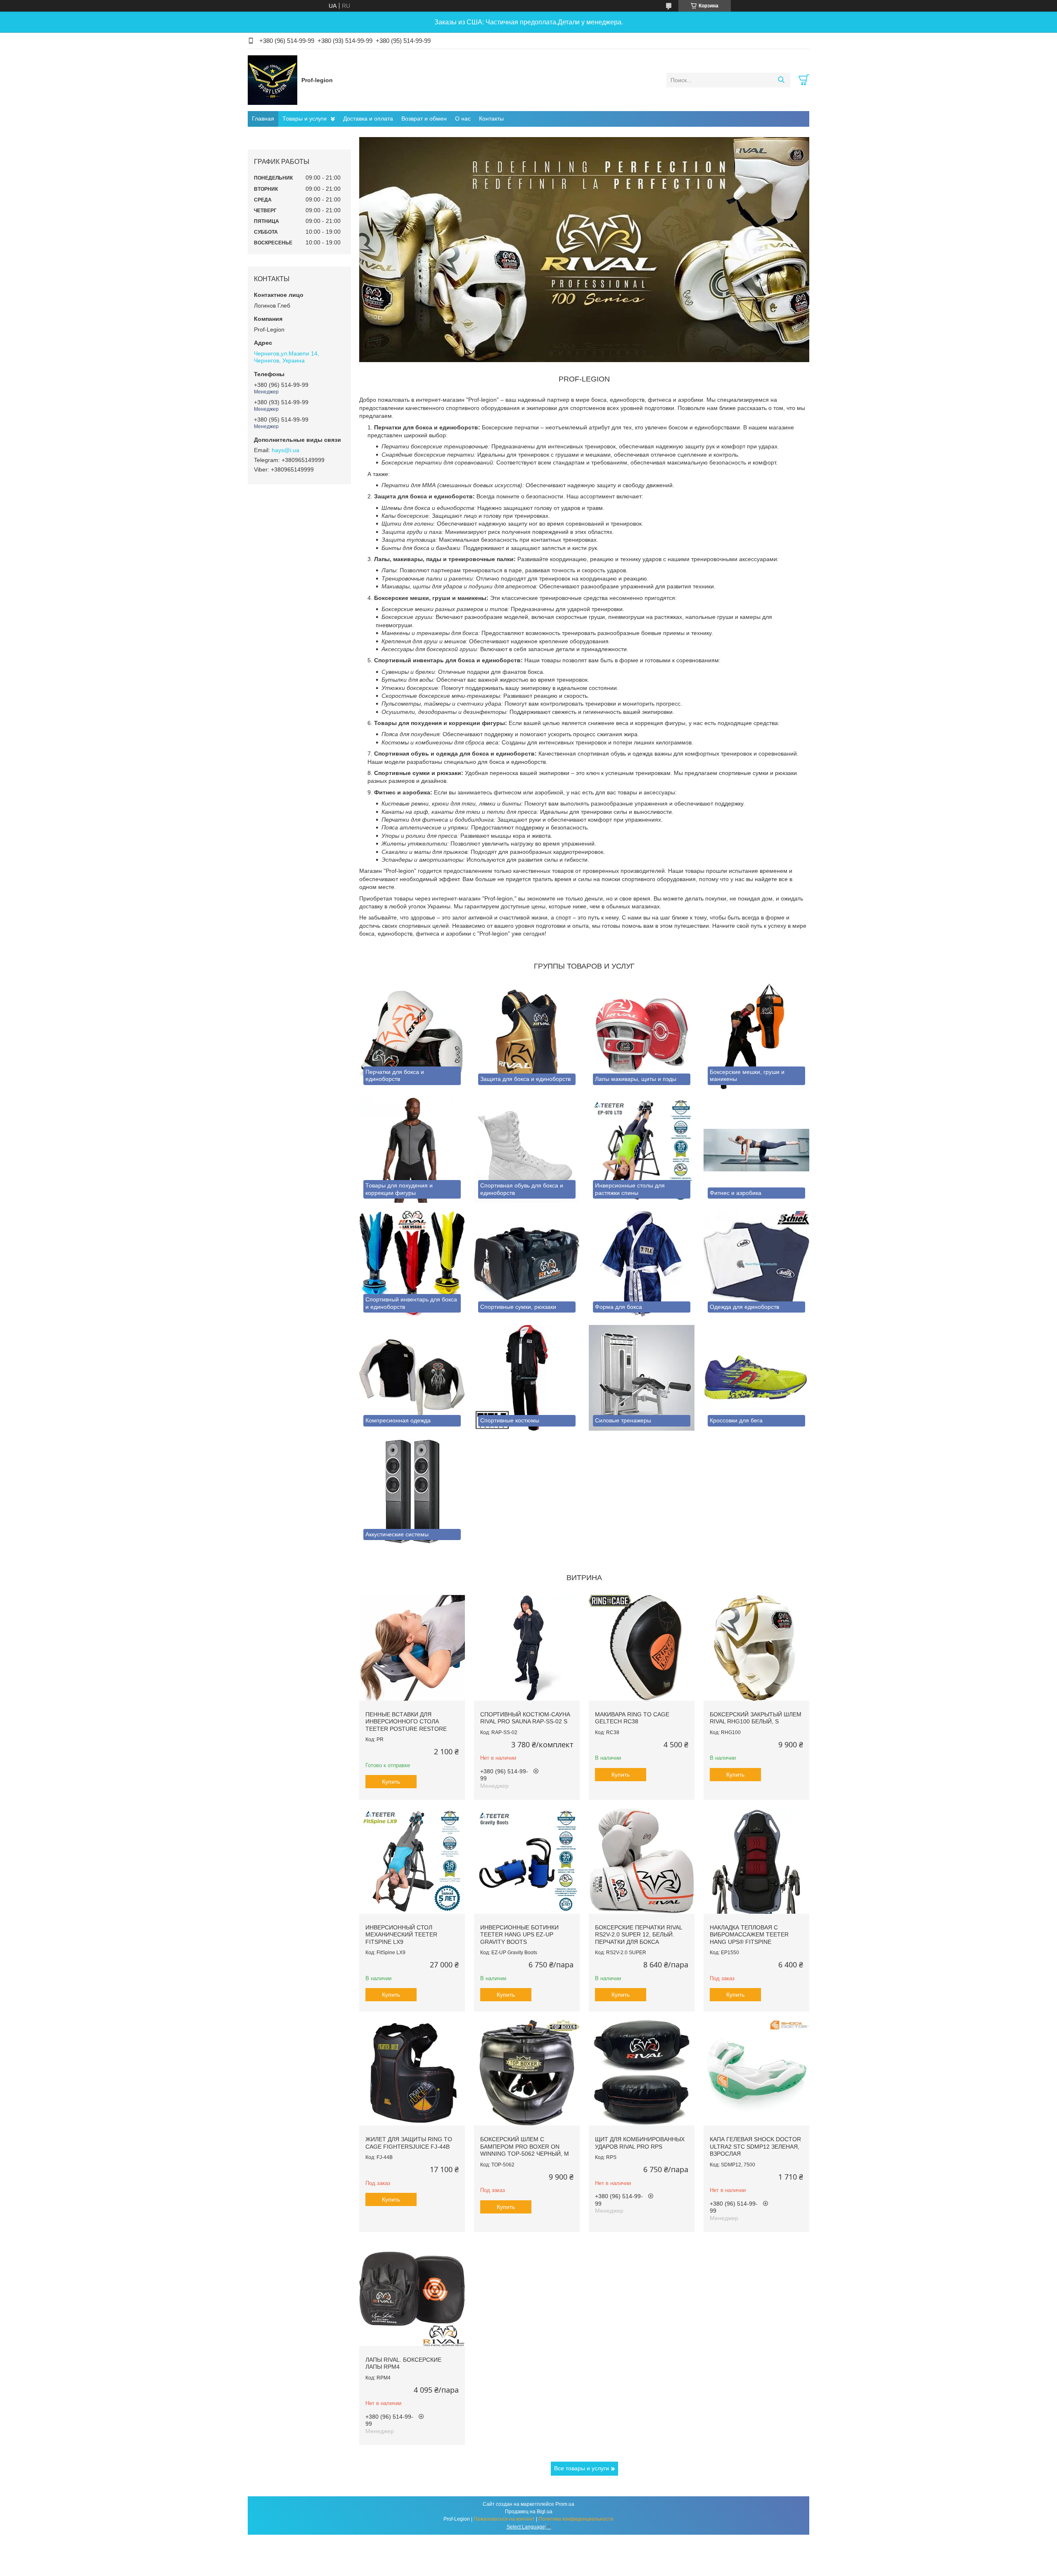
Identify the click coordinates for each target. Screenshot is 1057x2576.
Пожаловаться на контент (504, 2519)
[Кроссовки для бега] (756, 1378)
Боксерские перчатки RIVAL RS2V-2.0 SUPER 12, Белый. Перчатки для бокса (639, 1935)
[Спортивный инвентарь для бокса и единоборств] (412, 1264)
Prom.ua (565, 2504)
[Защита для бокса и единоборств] (527, 1036)
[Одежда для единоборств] (756, 1264)
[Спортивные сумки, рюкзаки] (527, 1264)
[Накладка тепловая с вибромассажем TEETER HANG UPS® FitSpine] (756, 1861)
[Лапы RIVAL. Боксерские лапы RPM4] (412, 2293)
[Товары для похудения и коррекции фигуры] (412, 1150)
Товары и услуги (305, 118)
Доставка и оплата (368, 118)
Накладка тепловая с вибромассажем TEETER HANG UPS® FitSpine (749, 1935)
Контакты (491, 118)
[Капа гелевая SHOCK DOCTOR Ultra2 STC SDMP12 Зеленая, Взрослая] (756, 2073)
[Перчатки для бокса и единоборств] (412, 1036)
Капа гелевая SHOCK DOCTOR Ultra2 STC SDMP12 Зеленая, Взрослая (755, 2146)
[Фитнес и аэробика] (756, 1150)
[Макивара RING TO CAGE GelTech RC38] (642, 1648)
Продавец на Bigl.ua (529, 2512)
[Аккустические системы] (412, 1492)
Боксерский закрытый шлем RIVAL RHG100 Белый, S (756, 1718)
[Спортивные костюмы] (527, 1378)
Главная (263, 118)
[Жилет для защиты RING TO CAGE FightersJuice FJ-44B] (412, 2073)
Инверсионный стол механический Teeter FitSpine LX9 (401, 1935)
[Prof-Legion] (273, 80)
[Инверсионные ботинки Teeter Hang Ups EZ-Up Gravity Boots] (527, 1861)
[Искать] (781, 80)
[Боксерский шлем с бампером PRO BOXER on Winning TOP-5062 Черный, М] (527, 2073)
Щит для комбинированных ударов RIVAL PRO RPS (640, 2143)
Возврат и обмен (424, 118)
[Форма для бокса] (642, 1264)
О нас (463, 118)
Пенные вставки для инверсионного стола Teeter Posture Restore (406, 1722)
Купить (391, 1782)
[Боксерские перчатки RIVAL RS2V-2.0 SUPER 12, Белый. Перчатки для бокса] (642, 1861)
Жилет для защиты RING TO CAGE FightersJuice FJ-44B (409, 2143)
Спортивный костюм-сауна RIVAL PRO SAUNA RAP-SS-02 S (525, 1718)
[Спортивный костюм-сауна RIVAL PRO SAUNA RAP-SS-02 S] (527, 1648)
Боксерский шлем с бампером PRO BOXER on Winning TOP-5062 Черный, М (525, 2146)
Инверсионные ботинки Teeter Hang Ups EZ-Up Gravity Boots (519, 1935)
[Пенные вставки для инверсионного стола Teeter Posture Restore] (412, 1648)
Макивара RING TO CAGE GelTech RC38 (632, 1718)
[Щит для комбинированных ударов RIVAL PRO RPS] (642, 2073)
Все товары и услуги (582, 2468)
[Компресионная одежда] (412, 1378)
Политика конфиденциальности (576, 2519)
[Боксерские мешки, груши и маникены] (756, 1036)
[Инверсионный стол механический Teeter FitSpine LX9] (412, 1861)
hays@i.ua (286, 450)
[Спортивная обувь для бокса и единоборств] (527, 1150)
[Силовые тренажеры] (642, 1378)
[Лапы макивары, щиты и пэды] (642, 1036)
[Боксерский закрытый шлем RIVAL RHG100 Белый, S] (756, 1648)
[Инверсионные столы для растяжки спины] (642, 1150)
